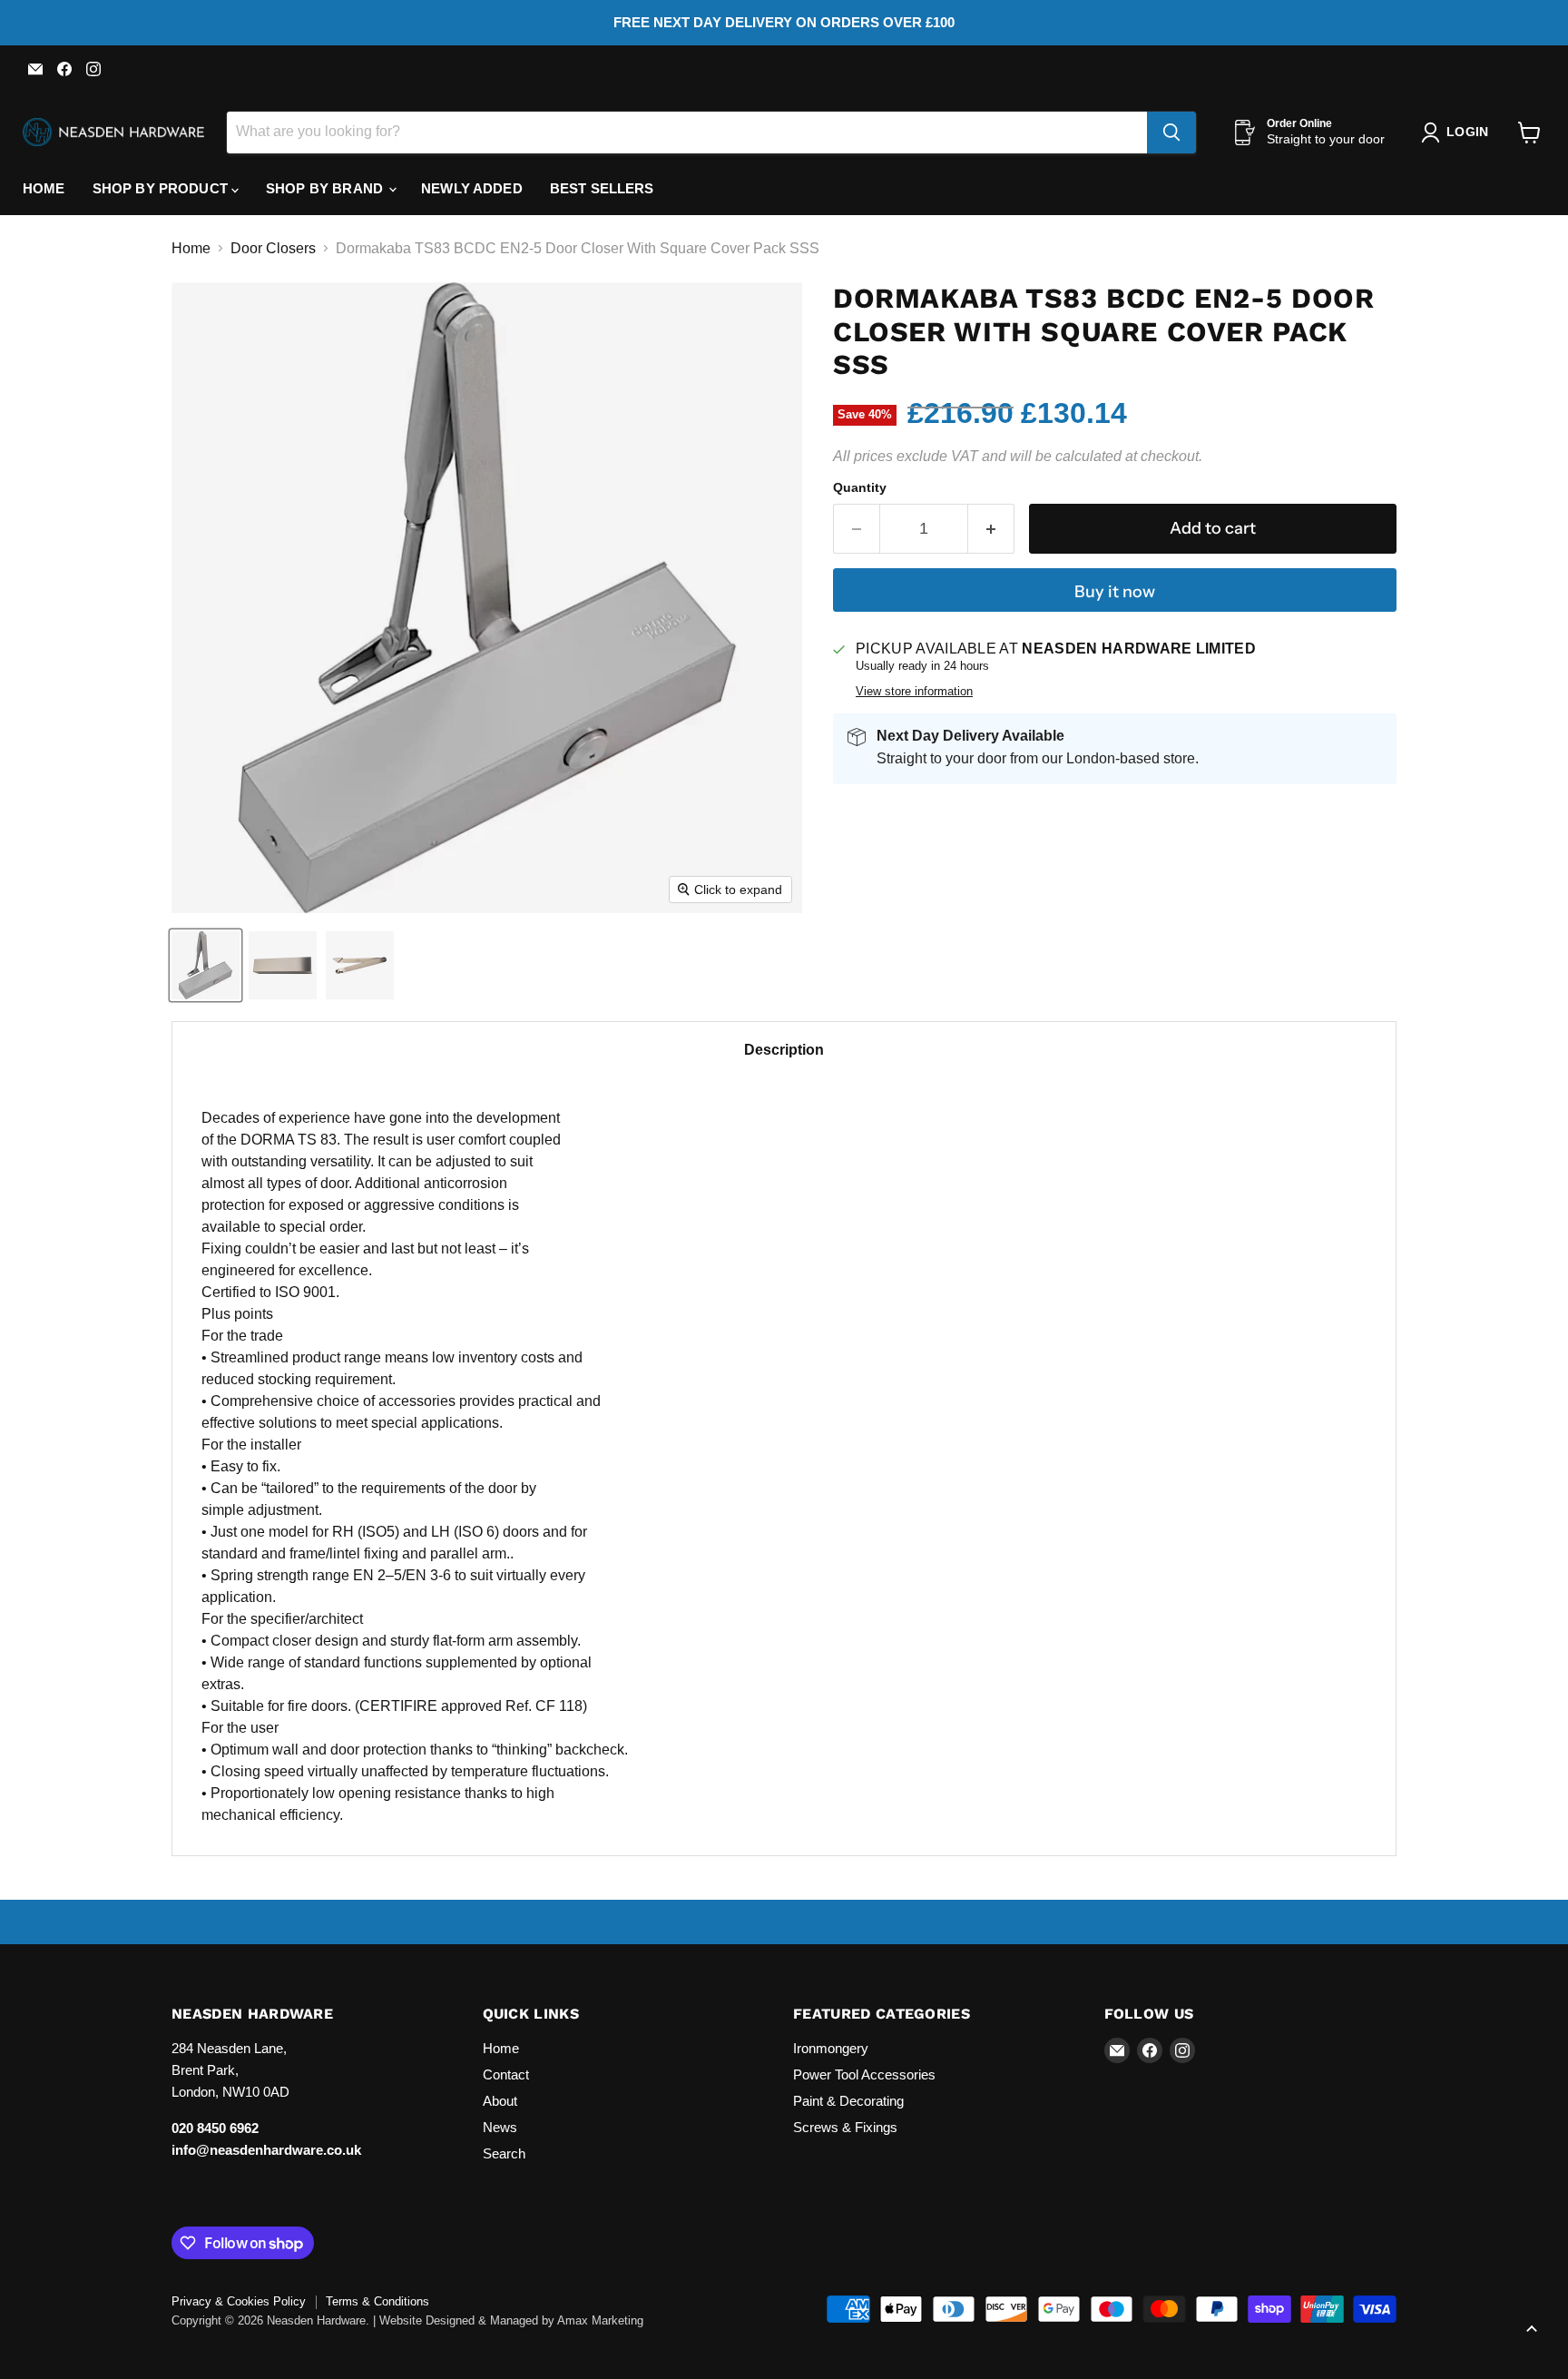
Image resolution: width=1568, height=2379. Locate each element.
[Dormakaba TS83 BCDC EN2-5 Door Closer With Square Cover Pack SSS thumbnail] (206, 965)
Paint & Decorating (848, 2101)
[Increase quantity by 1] (991, 529)
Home (44, 188)
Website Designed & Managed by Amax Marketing (511, 2320)
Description (784, 1050)
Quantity (860, 487)
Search (504, 2153)
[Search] (1171, 133)
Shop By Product (162, 188)
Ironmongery (831, 2048)
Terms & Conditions (377, 2301)
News (500, 2127)
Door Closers (273, 248)
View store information (914, 692)
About (500, 2101)
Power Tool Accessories (864, 2074)
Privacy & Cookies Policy (239, 2301)
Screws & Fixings (845, 2127)
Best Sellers (602, 188)
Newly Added (472, 188)
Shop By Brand (326, 188)
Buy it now (1115, 592)
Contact (506, 2074)
